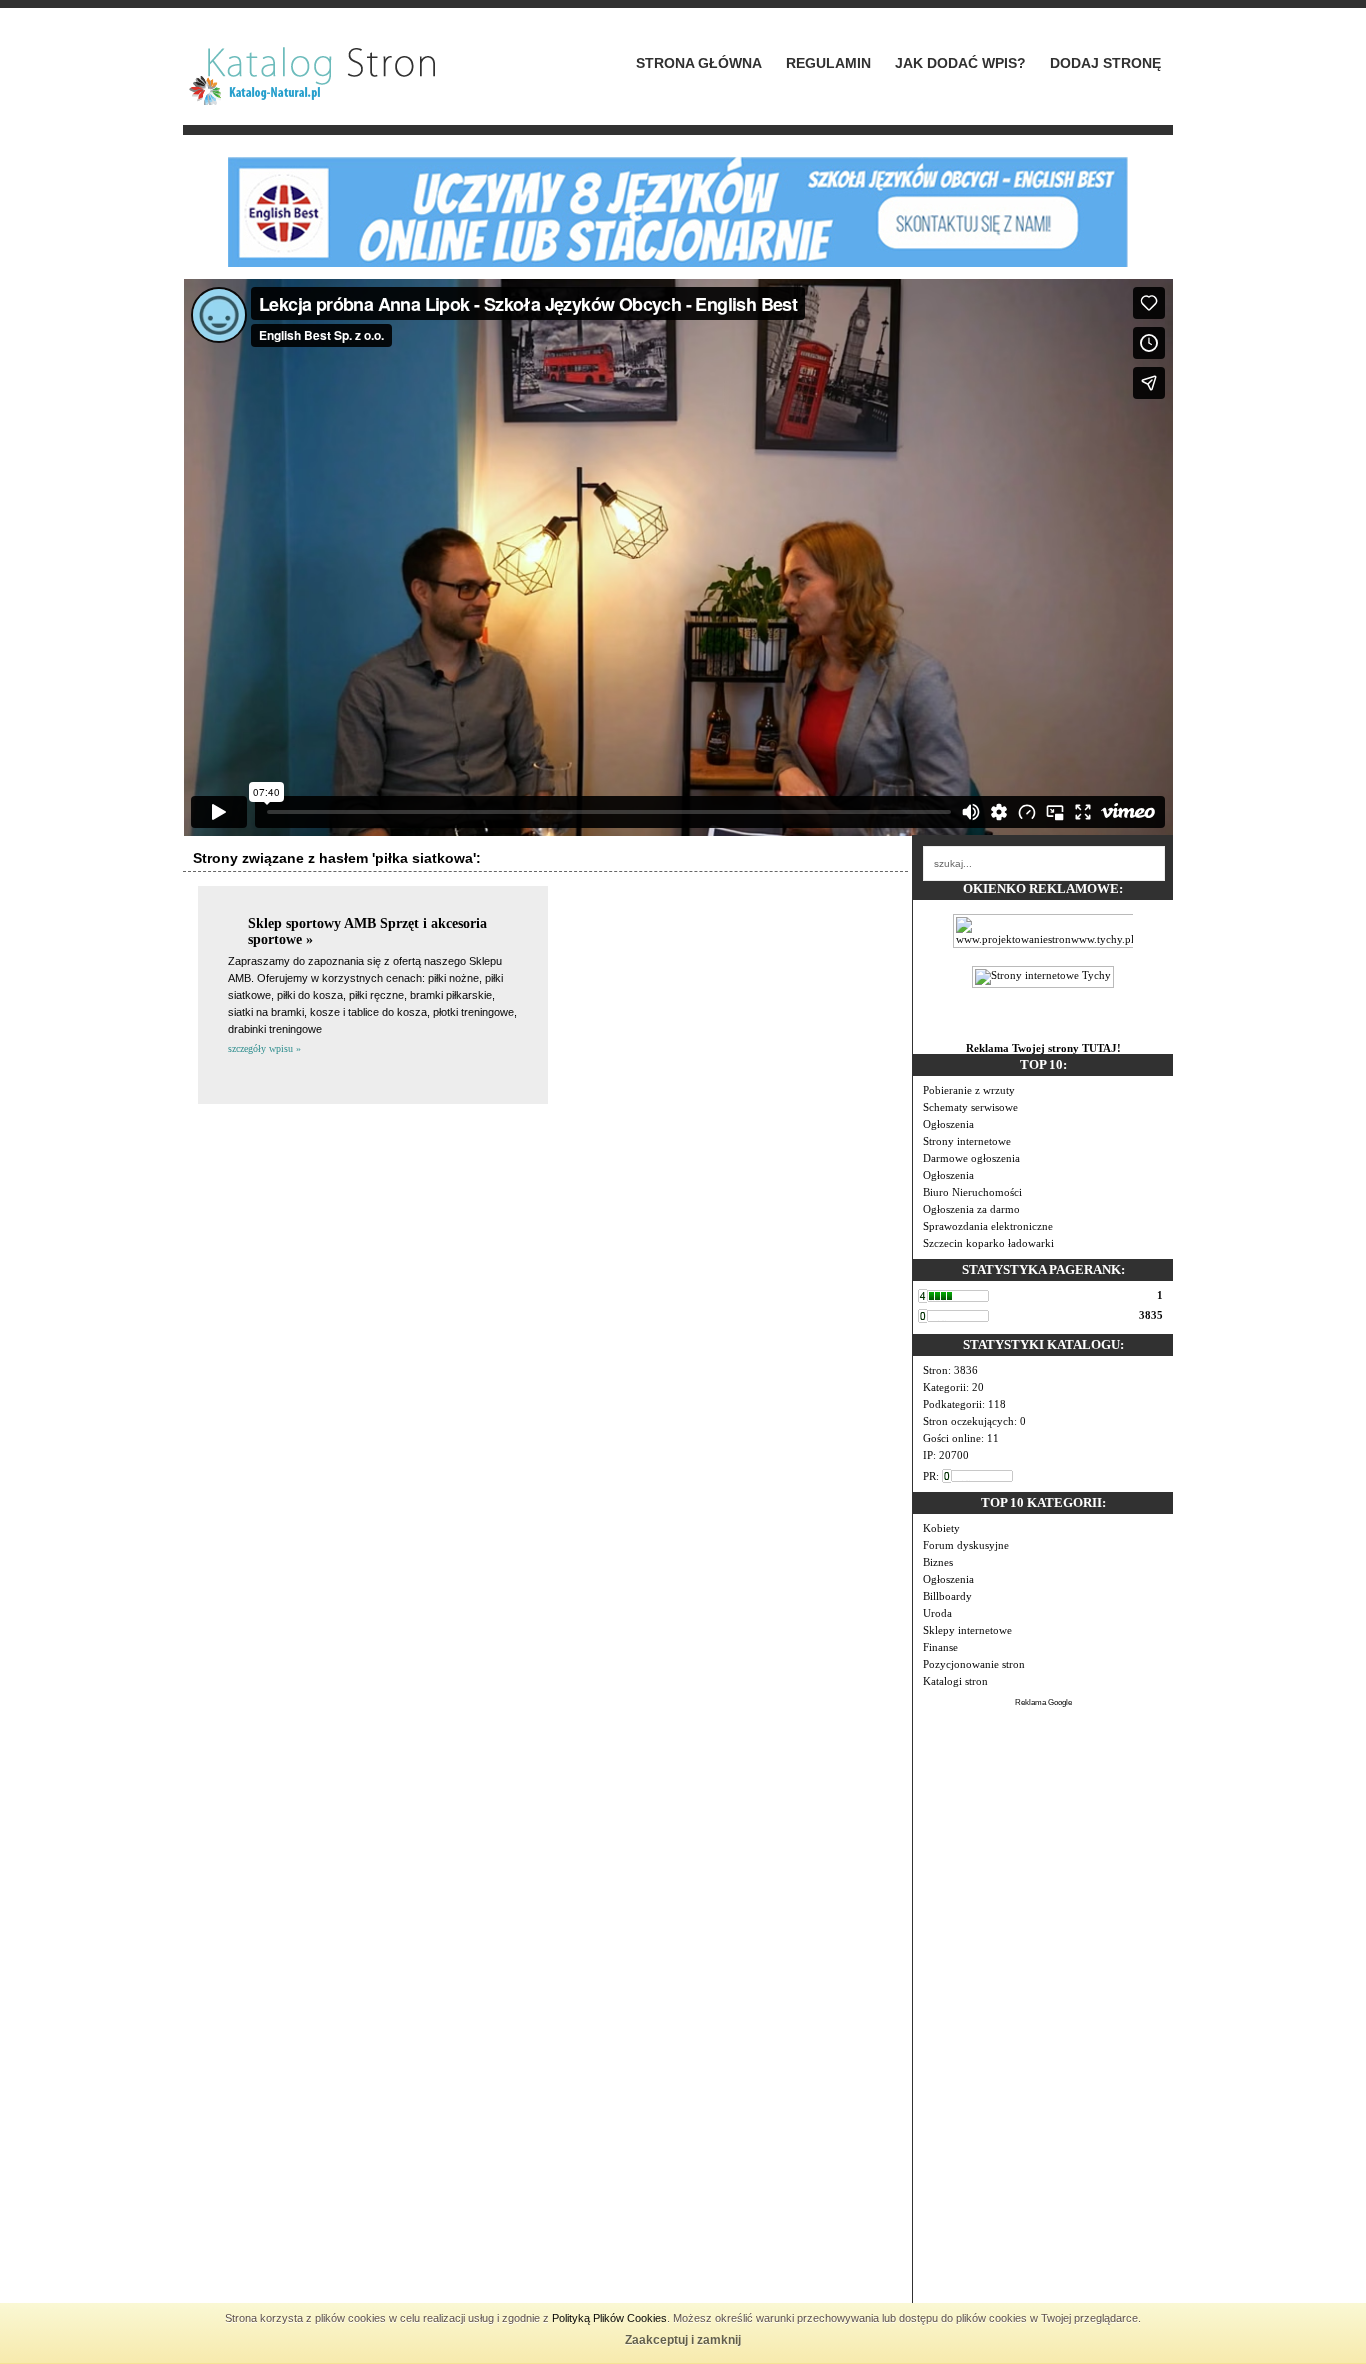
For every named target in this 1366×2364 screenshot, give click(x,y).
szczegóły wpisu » (264, 1048)
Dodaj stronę (1105, 63)
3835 (1151, 1315)
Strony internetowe (967, 1141)
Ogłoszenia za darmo (971, 1209)
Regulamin (828, 63)
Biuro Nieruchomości (972, 1192)
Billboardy (947, 1596)
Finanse (940, 1647)
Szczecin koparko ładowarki (988, 1243)
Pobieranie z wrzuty (969, 1090)
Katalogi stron (955, 1681)
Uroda (937, 1613)
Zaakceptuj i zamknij (683, 2340)
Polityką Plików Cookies (609, 2318)
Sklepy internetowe (967, 1630)
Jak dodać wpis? (960, 63)
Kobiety (941, 1528)
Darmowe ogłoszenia (971, 1158)
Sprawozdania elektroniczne (988, 1226)
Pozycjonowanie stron (974, 1664)
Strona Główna (699, 63)
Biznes (938, 1562)
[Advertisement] (1043, 2009)
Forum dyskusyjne (966, 1545)
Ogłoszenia (948, 1124)
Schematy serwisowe (970, 1107)
